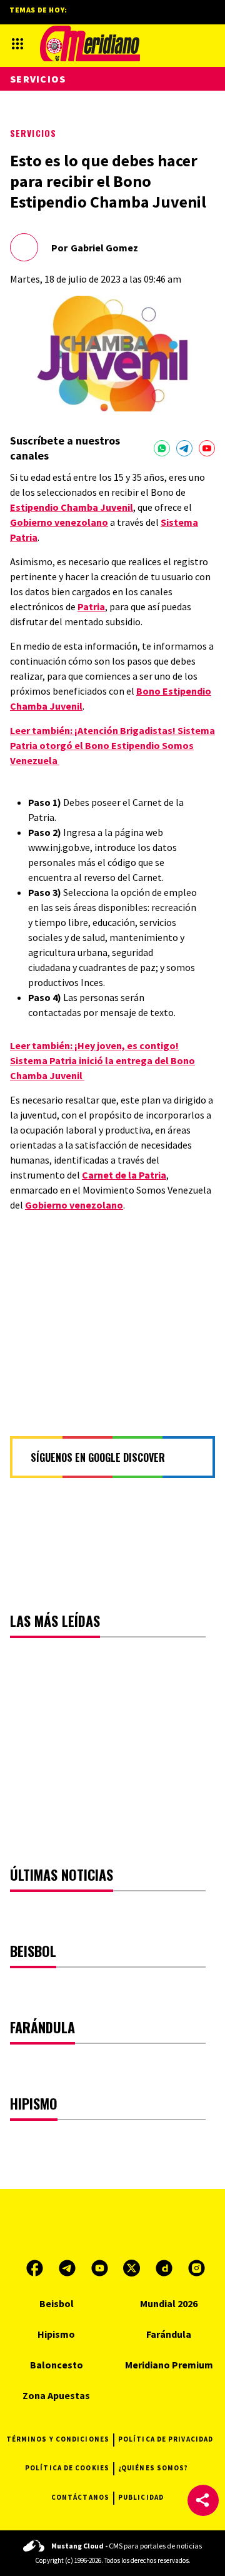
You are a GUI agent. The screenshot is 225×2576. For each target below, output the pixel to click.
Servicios (33, 133)
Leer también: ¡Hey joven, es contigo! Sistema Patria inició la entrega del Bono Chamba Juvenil (102, 1060)
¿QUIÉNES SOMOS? (153, 2468)
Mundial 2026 (169, 2303)
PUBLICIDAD (141, 2497)
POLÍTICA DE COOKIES (67, 2468)
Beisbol (57, 2303)
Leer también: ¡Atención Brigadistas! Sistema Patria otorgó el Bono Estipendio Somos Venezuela (112, 745)
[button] (203, 2500)
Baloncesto (57, 2365)
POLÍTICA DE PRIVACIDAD (166, 2439)
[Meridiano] (90, 43)
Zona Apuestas (56, 2395)
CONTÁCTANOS (80, 2497)
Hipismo (56, 2334)
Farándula (169, 2334)
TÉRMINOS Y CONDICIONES (58, 2439)
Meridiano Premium (169, 2365)
